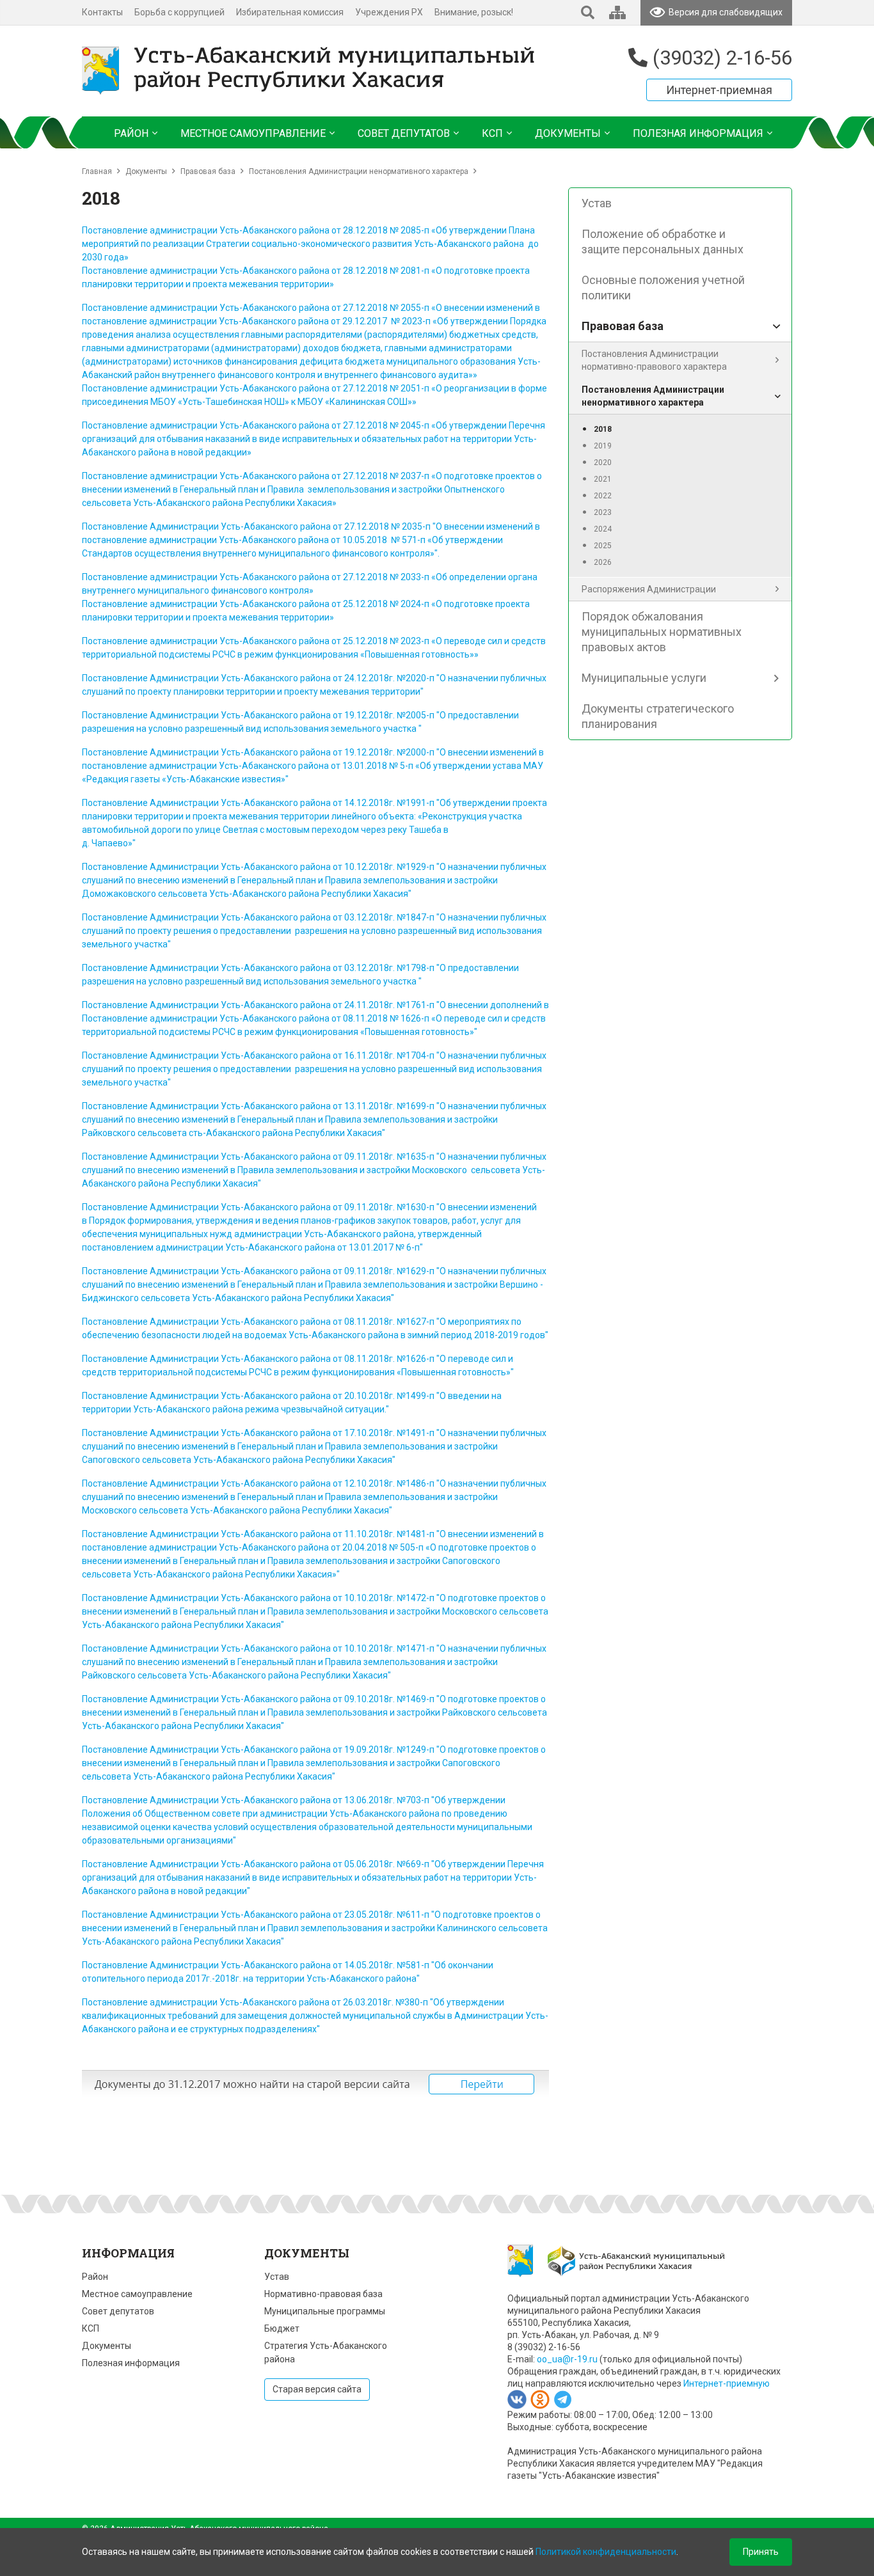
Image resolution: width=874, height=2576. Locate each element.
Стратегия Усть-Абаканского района (326, 2352)
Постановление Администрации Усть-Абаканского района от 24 (218, 678)
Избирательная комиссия (290, 12)
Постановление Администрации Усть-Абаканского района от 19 (218, 715)
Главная (97, 171)
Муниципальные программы (325, 2311)
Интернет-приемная (719, 90)
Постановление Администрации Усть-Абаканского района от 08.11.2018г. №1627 (254, 1322)
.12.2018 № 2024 (387, 604)
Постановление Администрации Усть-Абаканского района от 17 (218, 1433)
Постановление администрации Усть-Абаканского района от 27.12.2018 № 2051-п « (259, 388)
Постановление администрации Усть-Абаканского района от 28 (218, 271)
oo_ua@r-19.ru (567, 2359)
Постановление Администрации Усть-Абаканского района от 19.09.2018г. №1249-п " (261, 1750)
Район (95, 2277)
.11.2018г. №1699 (390, 1106)
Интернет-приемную (727, 2383)
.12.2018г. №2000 (390, 752)
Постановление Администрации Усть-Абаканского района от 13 (218, 1106)
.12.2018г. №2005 (390, 715)
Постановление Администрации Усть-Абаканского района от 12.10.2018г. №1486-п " (261, 1483)
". (437, 553)
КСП (91, 2328)
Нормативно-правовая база (323, 2294)
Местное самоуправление (137, 2294)
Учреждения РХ (389, 12)
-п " (433, 715)
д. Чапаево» (107, 843)
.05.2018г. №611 (388, 1915)
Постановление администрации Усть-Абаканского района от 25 (218, 604)
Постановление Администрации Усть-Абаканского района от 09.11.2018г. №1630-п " (261, 1207)
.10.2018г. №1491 (390, 1433)
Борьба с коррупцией (179, 12)
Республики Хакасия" (216, 1183)
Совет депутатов (118, 2311)
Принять (761, 2552)
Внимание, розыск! (474, 12)
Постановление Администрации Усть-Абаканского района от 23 (218, 1915)
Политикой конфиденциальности (606, 2552)
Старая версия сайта (317, 2389)
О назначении (470, 1157)
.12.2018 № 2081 (387, 271)
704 (418, 1055)
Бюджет (282, 2328)
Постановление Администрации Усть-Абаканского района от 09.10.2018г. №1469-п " (261, 1699)
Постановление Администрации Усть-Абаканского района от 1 (216, 1055)
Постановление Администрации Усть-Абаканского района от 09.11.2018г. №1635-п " (261, 1157)
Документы (146, 171)
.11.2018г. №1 (383, 1055)
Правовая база (208, 171)
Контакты (102, 12)
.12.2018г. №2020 (390, 678)
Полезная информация (131, 2363)
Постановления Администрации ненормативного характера (359, 171)
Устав (277, 2277)
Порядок (107, 1221)
